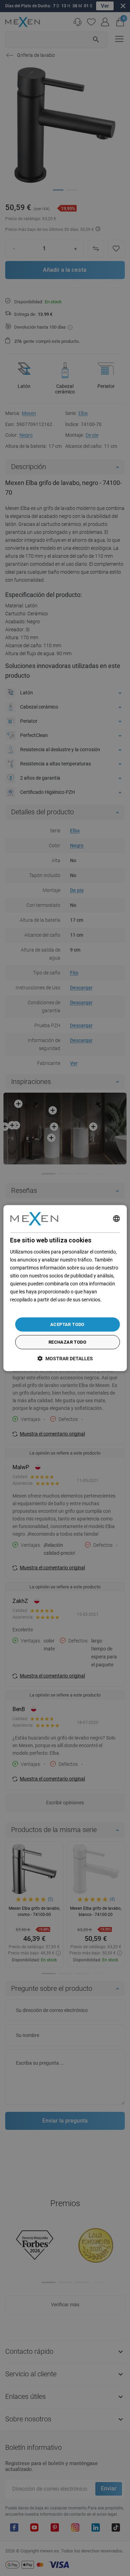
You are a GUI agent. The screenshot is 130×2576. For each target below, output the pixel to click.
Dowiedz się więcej (30, 1308)
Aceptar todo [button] (67, 1324)
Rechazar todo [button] (67, 1342)
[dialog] (65, 1288)
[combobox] (116, 1219)
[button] (65, 1358)
